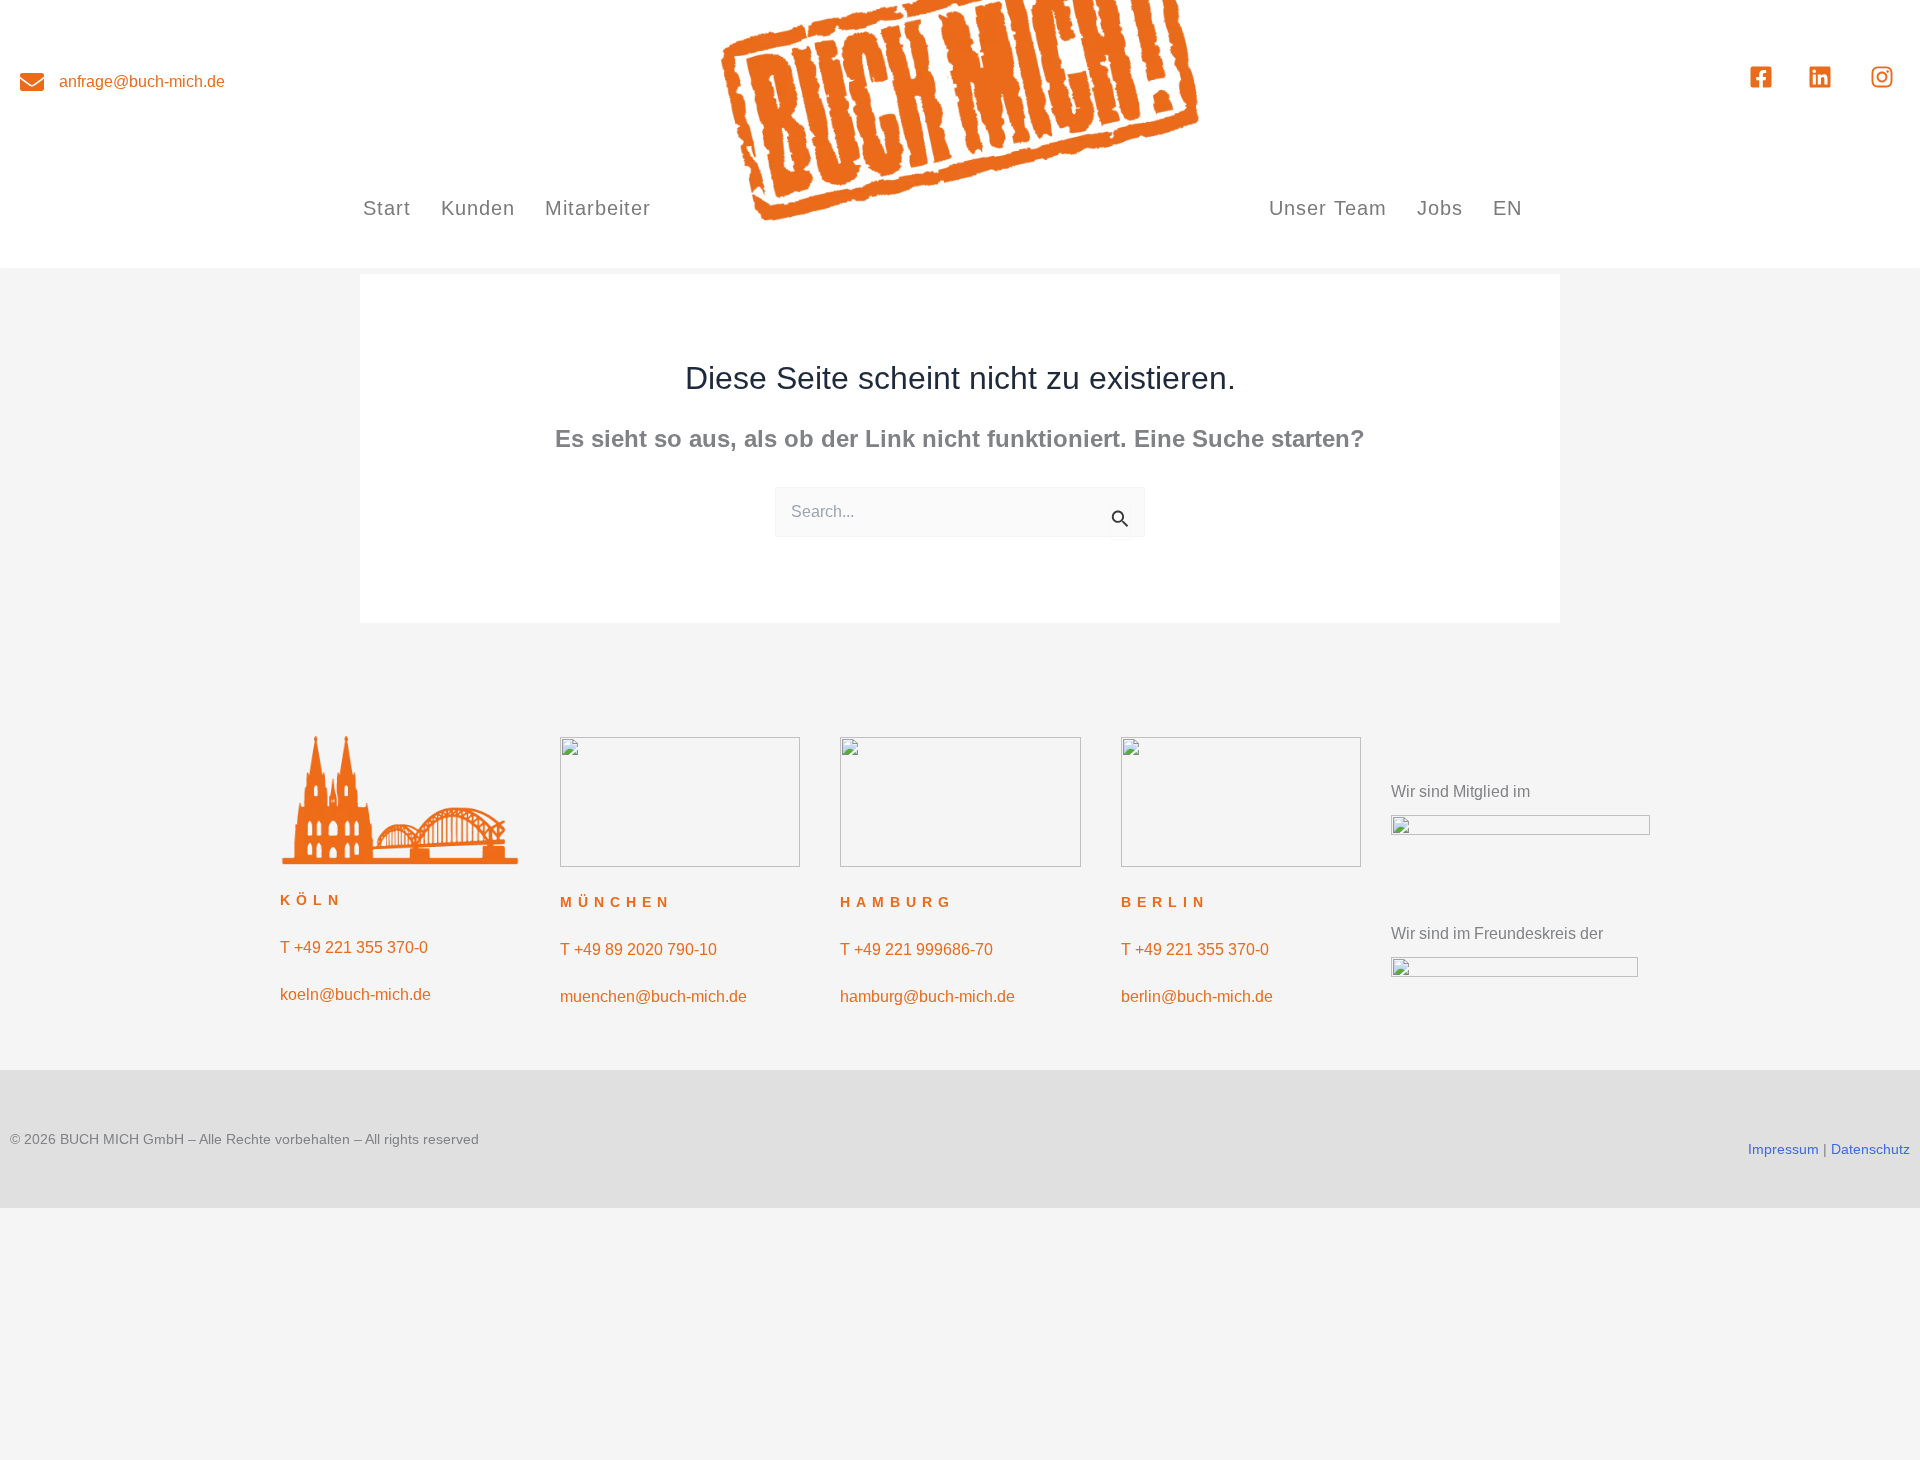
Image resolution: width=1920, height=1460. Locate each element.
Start (387, 208)
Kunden (478, 208)
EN (1507, 208)
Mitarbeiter (598, 208)
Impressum (1783, 1149)
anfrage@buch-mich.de (142, 81)
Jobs (1440, 208)
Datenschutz (1870, 1149)
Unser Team (1328, 208)
